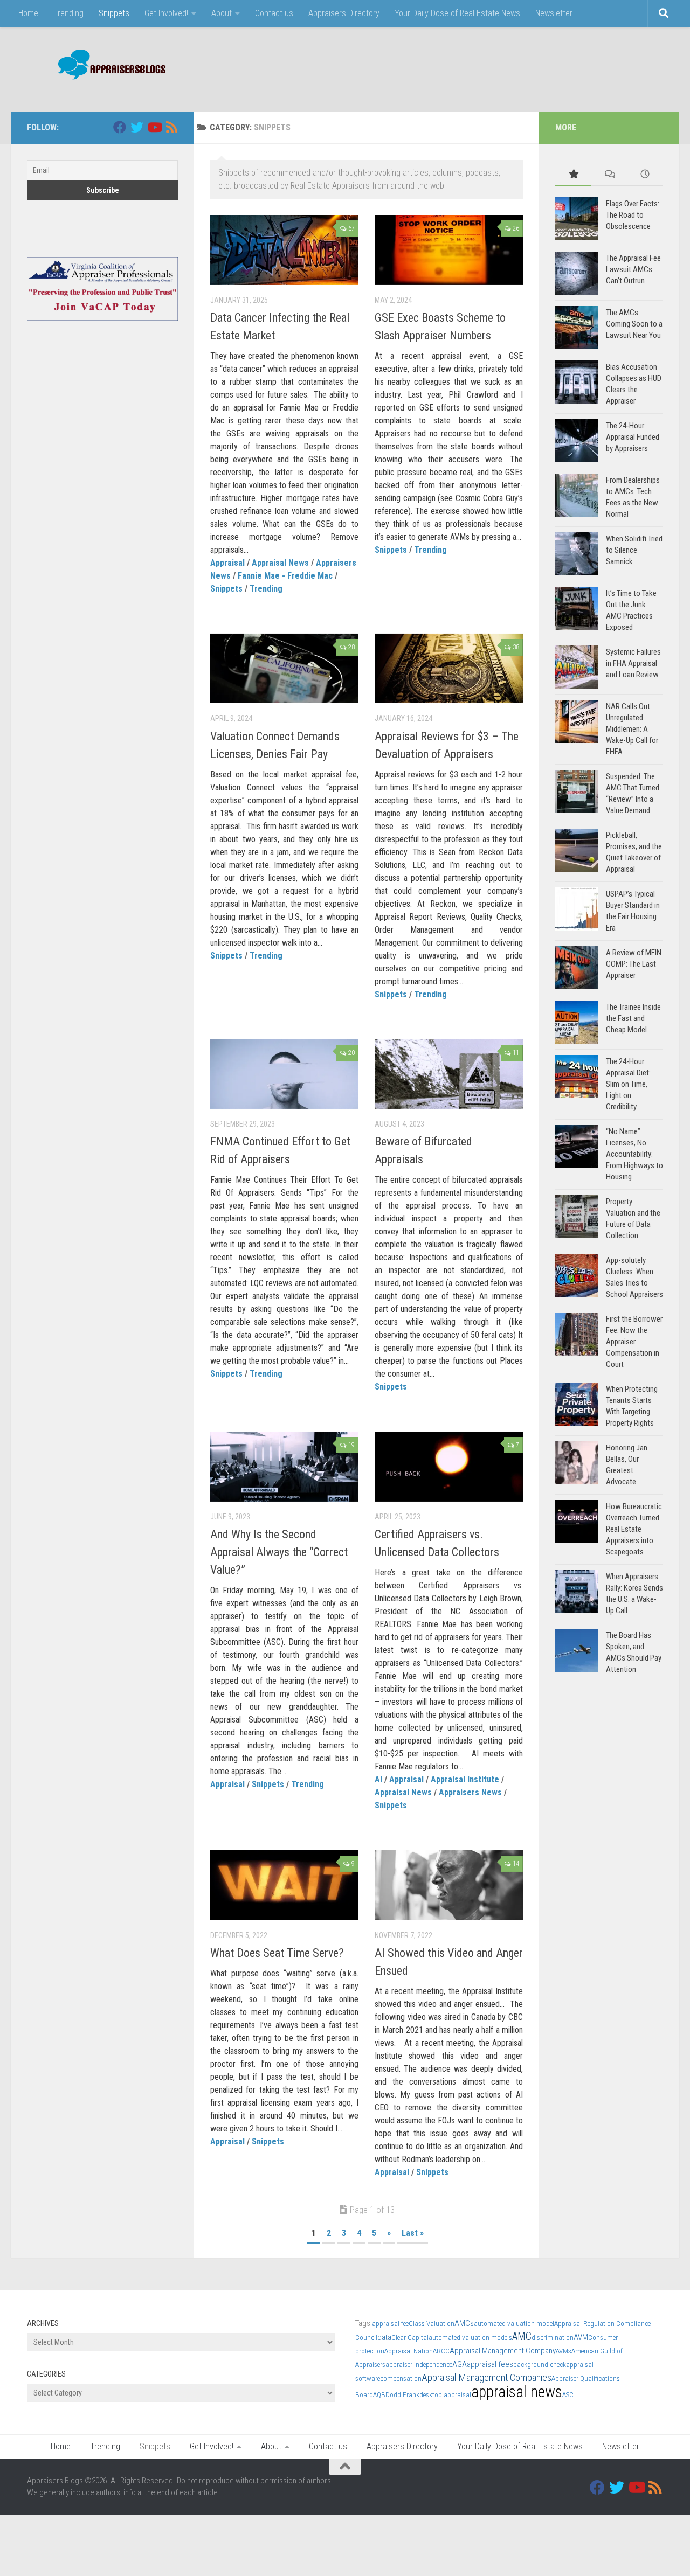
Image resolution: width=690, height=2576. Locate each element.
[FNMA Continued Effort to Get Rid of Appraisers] (284, 1074)
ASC (568, 2395)
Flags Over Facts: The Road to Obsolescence (633, 215)
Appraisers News (470, 1792)
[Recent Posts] (645, 175)
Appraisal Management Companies (487, 2377)
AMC (522, 2337)
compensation (401, 2379)
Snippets (114, 13)
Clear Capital (410, 2338)
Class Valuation (432, 2324)
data (384, 2337)
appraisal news (517, 2392)
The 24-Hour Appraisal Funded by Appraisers (633, 437)
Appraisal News (280, 563)
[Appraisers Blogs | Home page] (108, 66)
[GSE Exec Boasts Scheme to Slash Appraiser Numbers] (449, 250)
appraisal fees (490, 2364)
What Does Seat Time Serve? (277, 1953)
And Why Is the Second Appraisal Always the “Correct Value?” (279, 1552)
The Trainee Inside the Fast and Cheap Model (633, 1018)
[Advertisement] (467, 67)
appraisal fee (390, 2324)
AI (378, 1779)
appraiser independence (419, 2365)
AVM (581, 2337)
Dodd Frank (402, 2395)
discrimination (553, 2338)
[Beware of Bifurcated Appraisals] (449, 1074)
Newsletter (554, 13)
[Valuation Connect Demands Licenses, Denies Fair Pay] (284, 669)
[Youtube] (154, 127)
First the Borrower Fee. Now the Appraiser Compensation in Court (634, 1342)
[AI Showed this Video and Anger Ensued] (449, 1885)
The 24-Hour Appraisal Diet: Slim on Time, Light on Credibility (628, 1084)
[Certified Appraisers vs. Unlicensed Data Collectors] (449, 1467)
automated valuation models (470, 2338)
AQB (379, 2395)
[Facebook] (120, 127)
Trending (68, 13)
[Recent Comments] (609, 175)
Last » (413, 2233)
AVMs (564, 2351)
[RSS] (171, 127)
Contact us (274, 13)
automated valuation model (514, 2324)
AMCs (464, 2323)
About (222, 13)
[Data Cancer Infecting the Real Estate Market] (284, 250)
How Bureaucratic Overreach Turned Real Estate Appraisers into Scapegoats (634, 1529)
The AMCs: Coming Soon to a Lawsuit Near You (634, 324)
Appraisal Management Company (503, 2351)
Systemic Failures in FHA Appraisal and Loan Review (633, 663)
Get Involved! (166, 13)
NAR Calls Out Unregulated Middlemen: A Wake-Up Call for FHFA (632, 729)
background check (540, 2365)
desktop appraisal (445, 2395)
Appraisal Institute (465, 1779)
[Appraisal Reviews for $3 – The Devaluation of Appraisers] (449, 669)
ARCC (441, 2351)
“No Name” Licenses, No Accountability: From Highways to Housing (634, 1154)
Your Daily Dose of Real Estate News (457, 13)
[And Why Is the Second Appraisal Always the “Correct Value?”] (284, 1467)
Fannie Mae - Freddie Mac (285, 576)
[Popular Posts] (573, 175)
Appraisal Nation (409, 2351)
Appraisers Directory (344, 13)
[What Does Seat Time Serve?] (284, 1885)
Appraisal (227, 563)
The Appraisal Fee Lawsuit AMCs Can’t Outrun (633, 269)
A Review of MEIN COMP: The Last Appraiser (634, 964)
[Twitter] (137, 127)
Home (28, 13)
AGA (460, 2364)
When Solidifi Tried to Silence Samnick (634, 550)
